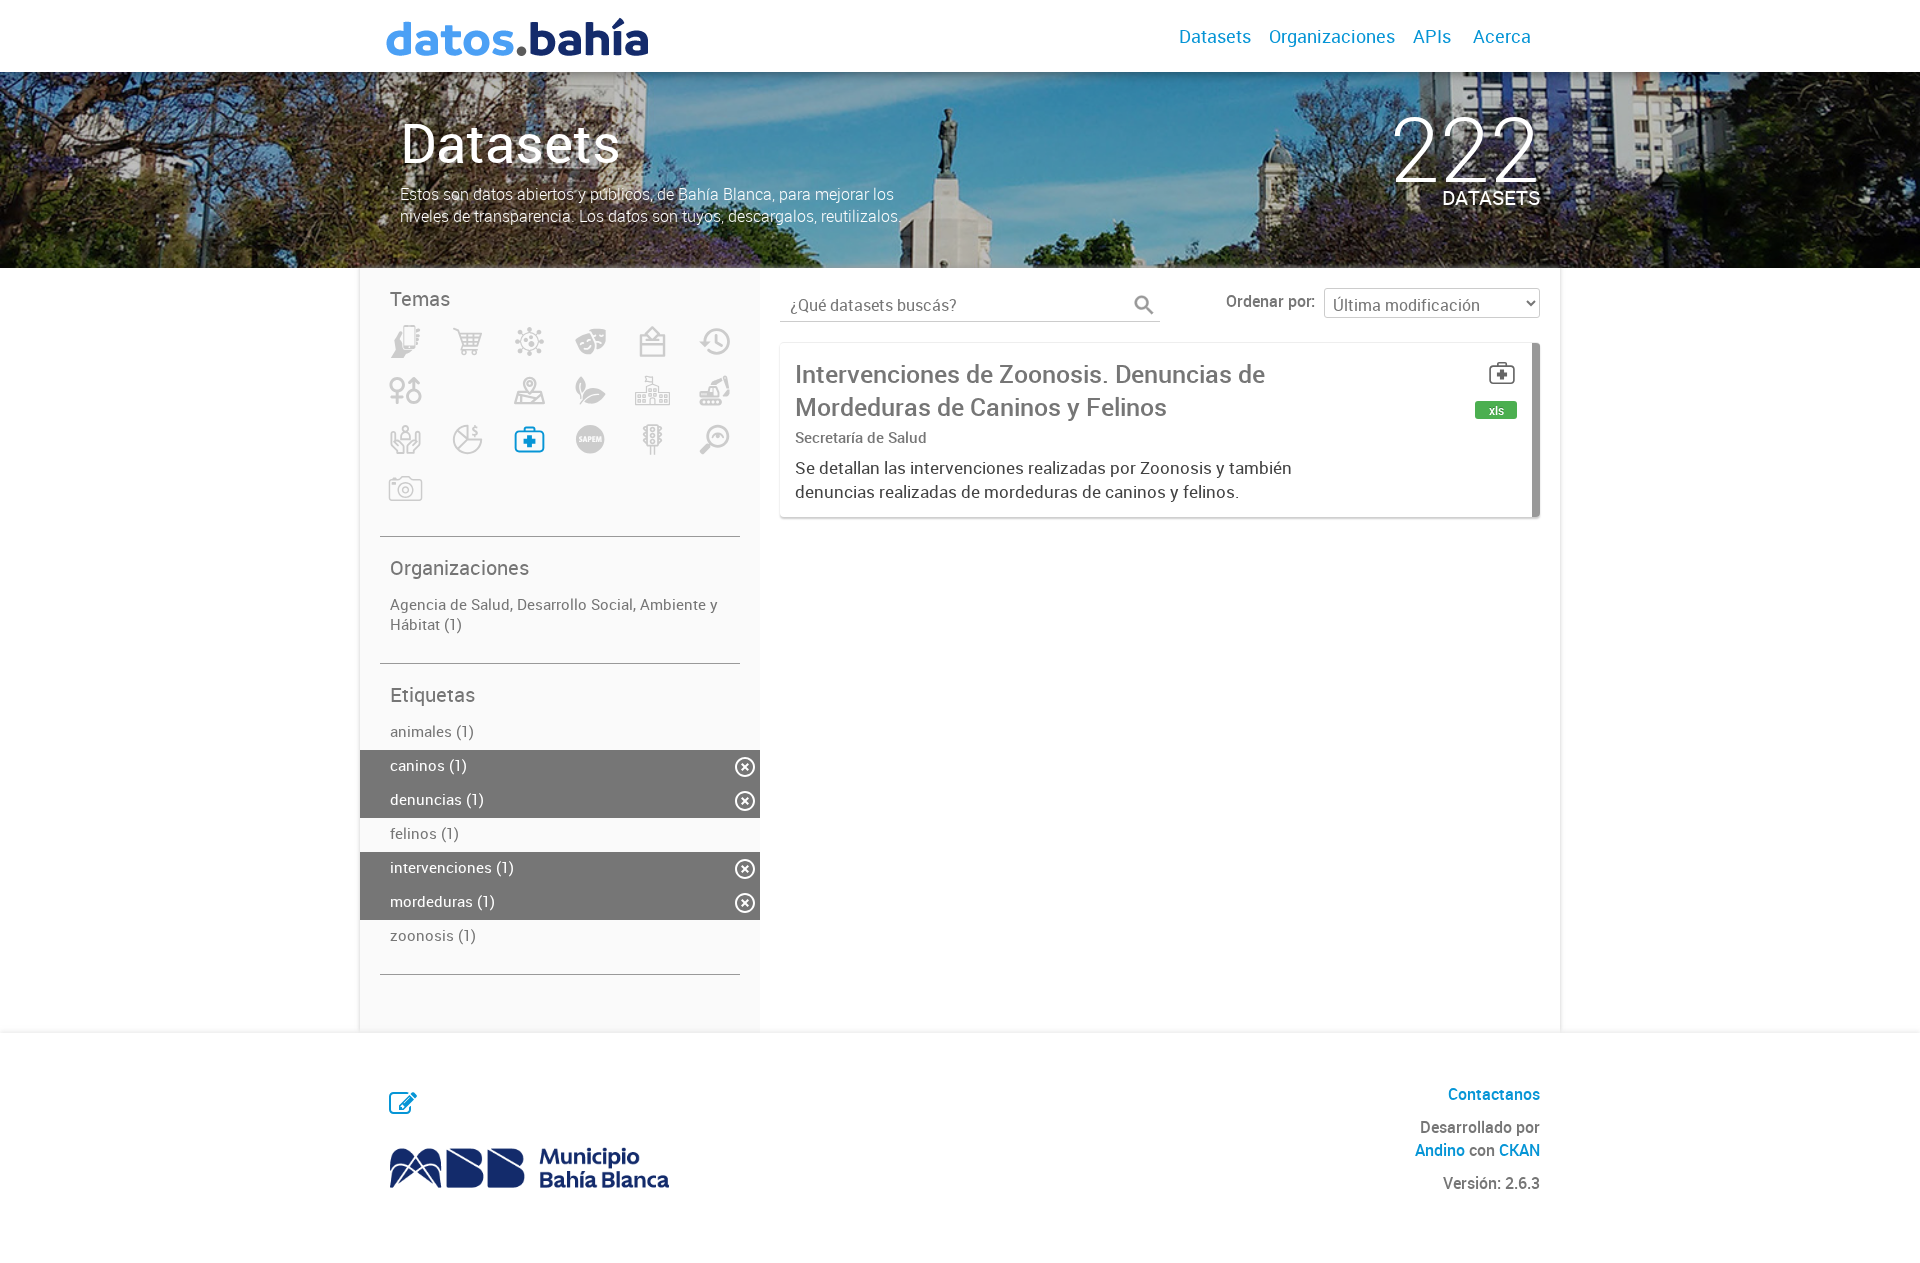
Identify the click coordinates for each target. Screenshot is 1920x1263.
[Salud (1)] (529, 451)
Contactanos (1494, 1094)
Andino (1440, 1150)
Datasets (1215, 36)
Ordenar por (1268, 301)
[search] (1144, 305)
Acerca (1502, 36)
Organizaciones (1332, 36)
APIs (1432, 36)
